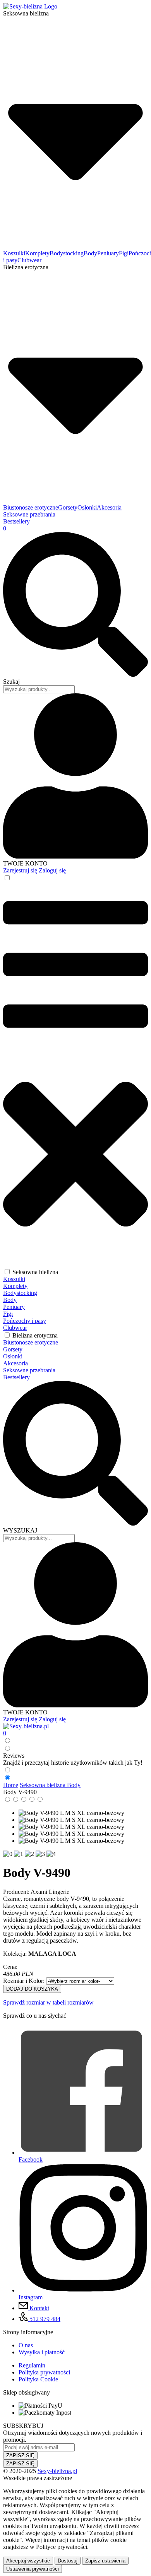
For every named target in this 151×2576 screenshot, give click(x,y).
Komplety (37, 253)
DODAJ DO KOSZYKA (32, 1989)
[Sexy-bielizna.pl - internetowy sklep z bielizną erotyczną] (26, 1726)
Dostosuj (68, 2561)
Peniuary (108, 253)
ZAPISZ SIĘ (20, 2455)
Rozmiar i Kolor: (25, 1981)
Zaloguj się (52, 870)
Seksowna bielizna (35, 1272)
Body (90, 253)
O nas (26, 2345)
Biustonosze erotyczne (31, 507)
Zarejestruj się (20, 870)
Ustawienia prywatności (33, 2569)
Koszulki (14, 253)
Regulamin (32, 2365)
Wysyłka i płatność (42, 2352)
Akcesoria (109, 507)
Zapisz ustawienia (105, 2561)
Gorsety (68, 507)
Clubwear (29, 260)
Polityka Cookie (38, 2379)
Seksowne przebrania (29, 514)
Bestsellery (16, 521)
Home (11, 1785)
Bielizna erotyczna (35, 1335)
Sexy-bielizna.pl (57, 2471)
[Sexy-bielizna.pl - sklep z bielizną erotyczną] (30, 6)
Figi (124, 253)
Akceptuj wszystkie (28, 2561)
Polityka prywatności (44, 2372)
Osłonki (87, 507)
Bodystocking (67, 253)
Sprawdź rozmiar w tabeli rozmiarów (48, 2002)
